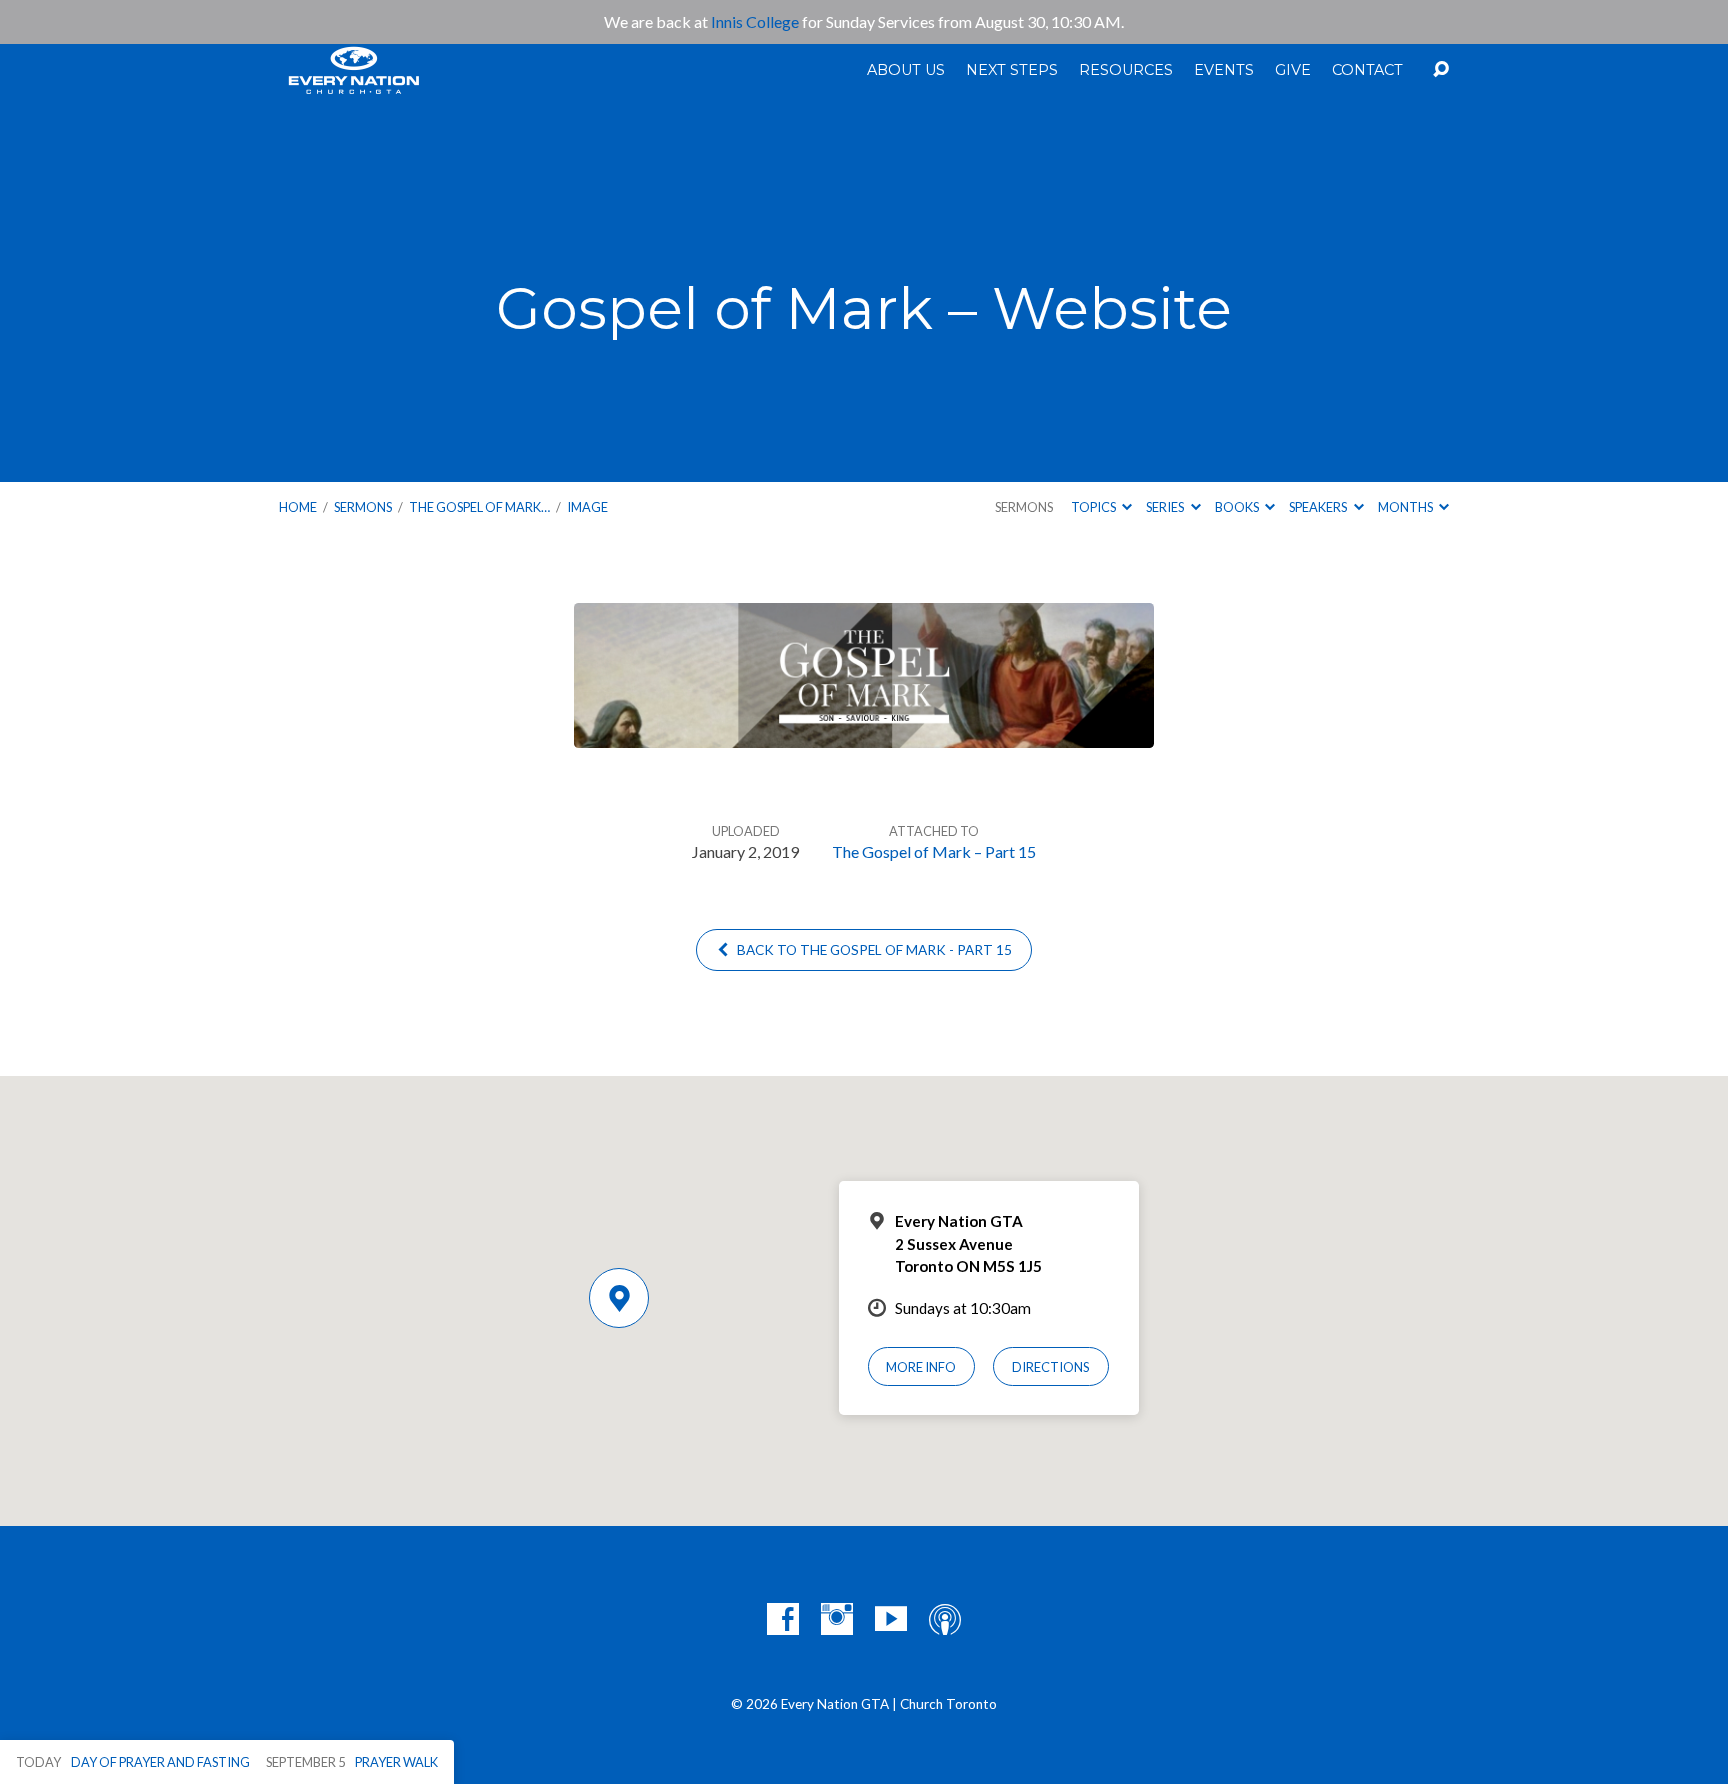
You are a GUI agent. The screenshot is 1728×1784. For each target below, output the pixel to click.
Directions (1051, 1367)
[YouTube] (891, 1619)
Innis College (755, 21)
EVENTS (1224, 70)
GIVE (1293, 70)
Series (1166, 507)
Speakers (1319, 507)
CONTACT (1367, 70)
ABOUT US (906, 70)
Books (1238, 507)
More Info (921, 1367)
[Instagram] (837, 1619)
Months (1406, 507)
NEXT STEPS (1012, 70)
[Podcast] (945, 1619)
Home (298, 507)
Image (587, 507)
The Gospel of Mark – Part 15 (934, 851)
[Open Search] (1441, 70)
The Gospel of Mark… (479, 507)
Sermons (363, 507)
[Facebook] (783, 1619)
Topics (1094, 507)
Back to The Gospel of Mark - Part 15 (873, 950)
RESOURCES (1126, 70)
